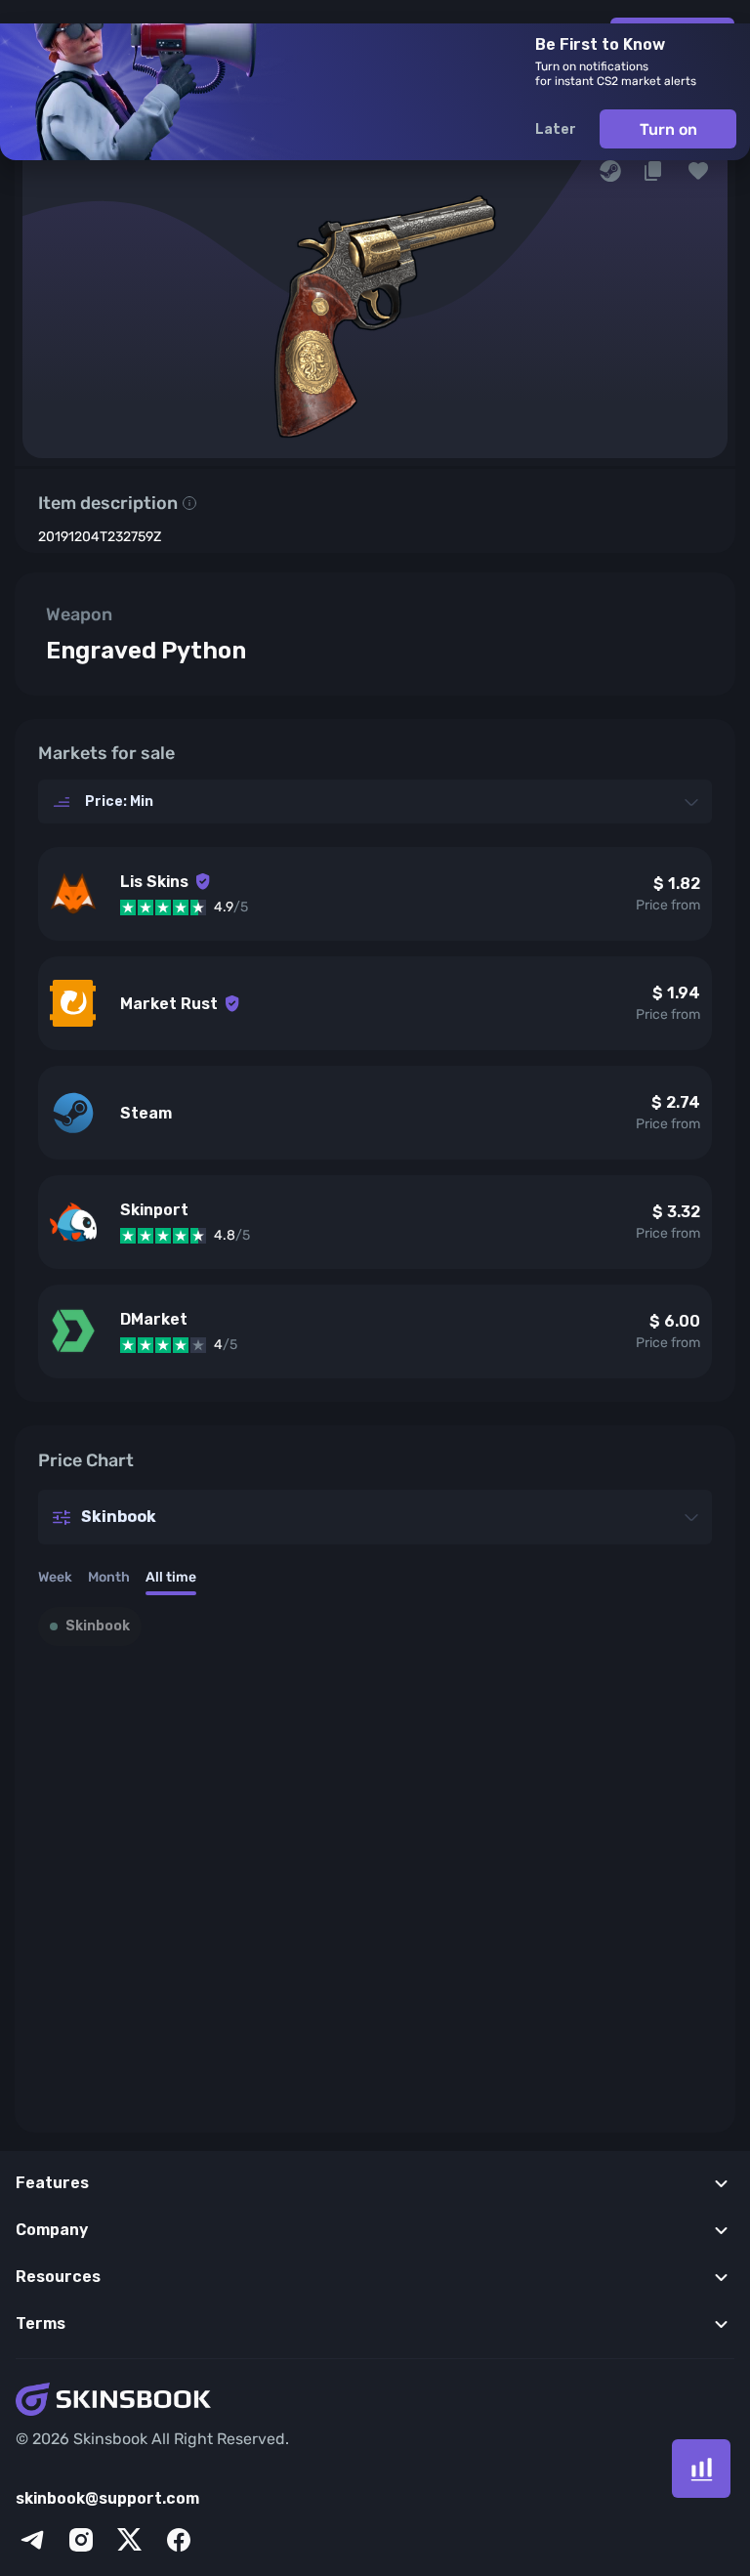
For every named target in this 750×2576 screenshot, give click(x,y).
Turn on (668, 129)
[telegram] (32, 2540)
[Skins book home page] (375, 2401)
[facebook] (179, 2540)
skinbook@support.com (107, 2498)
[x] (130, 2540)
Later (556, 129)
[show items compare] (701, 2469)
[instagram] (81, 2540)
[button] (698, 171)
